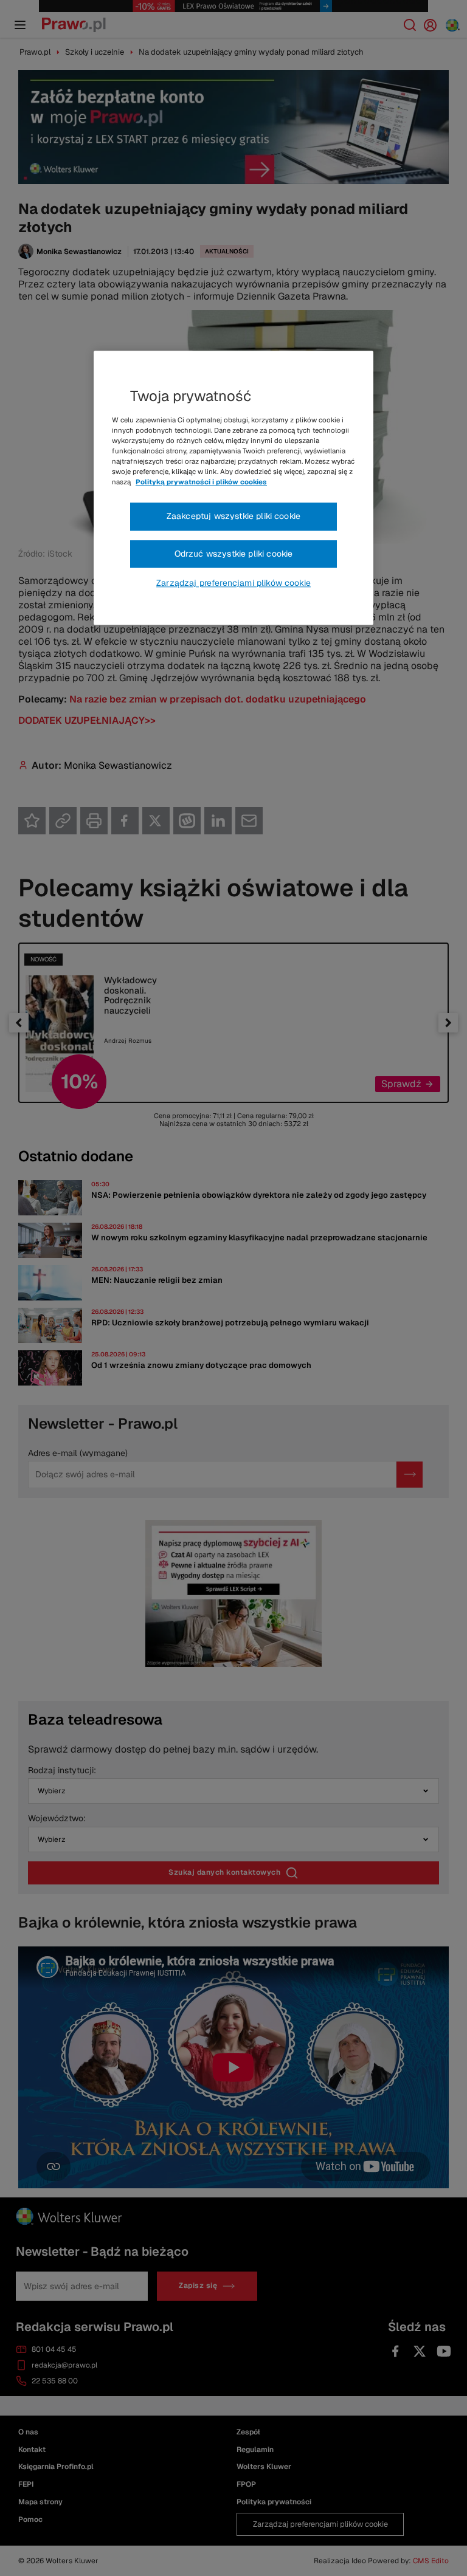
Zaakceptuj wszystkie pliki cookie (233, 517)
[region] (233, 488)
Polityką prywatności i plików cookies (201, 483)
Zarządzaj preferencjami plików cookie (233, 583)
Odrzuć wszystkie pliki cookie (234, 554)
